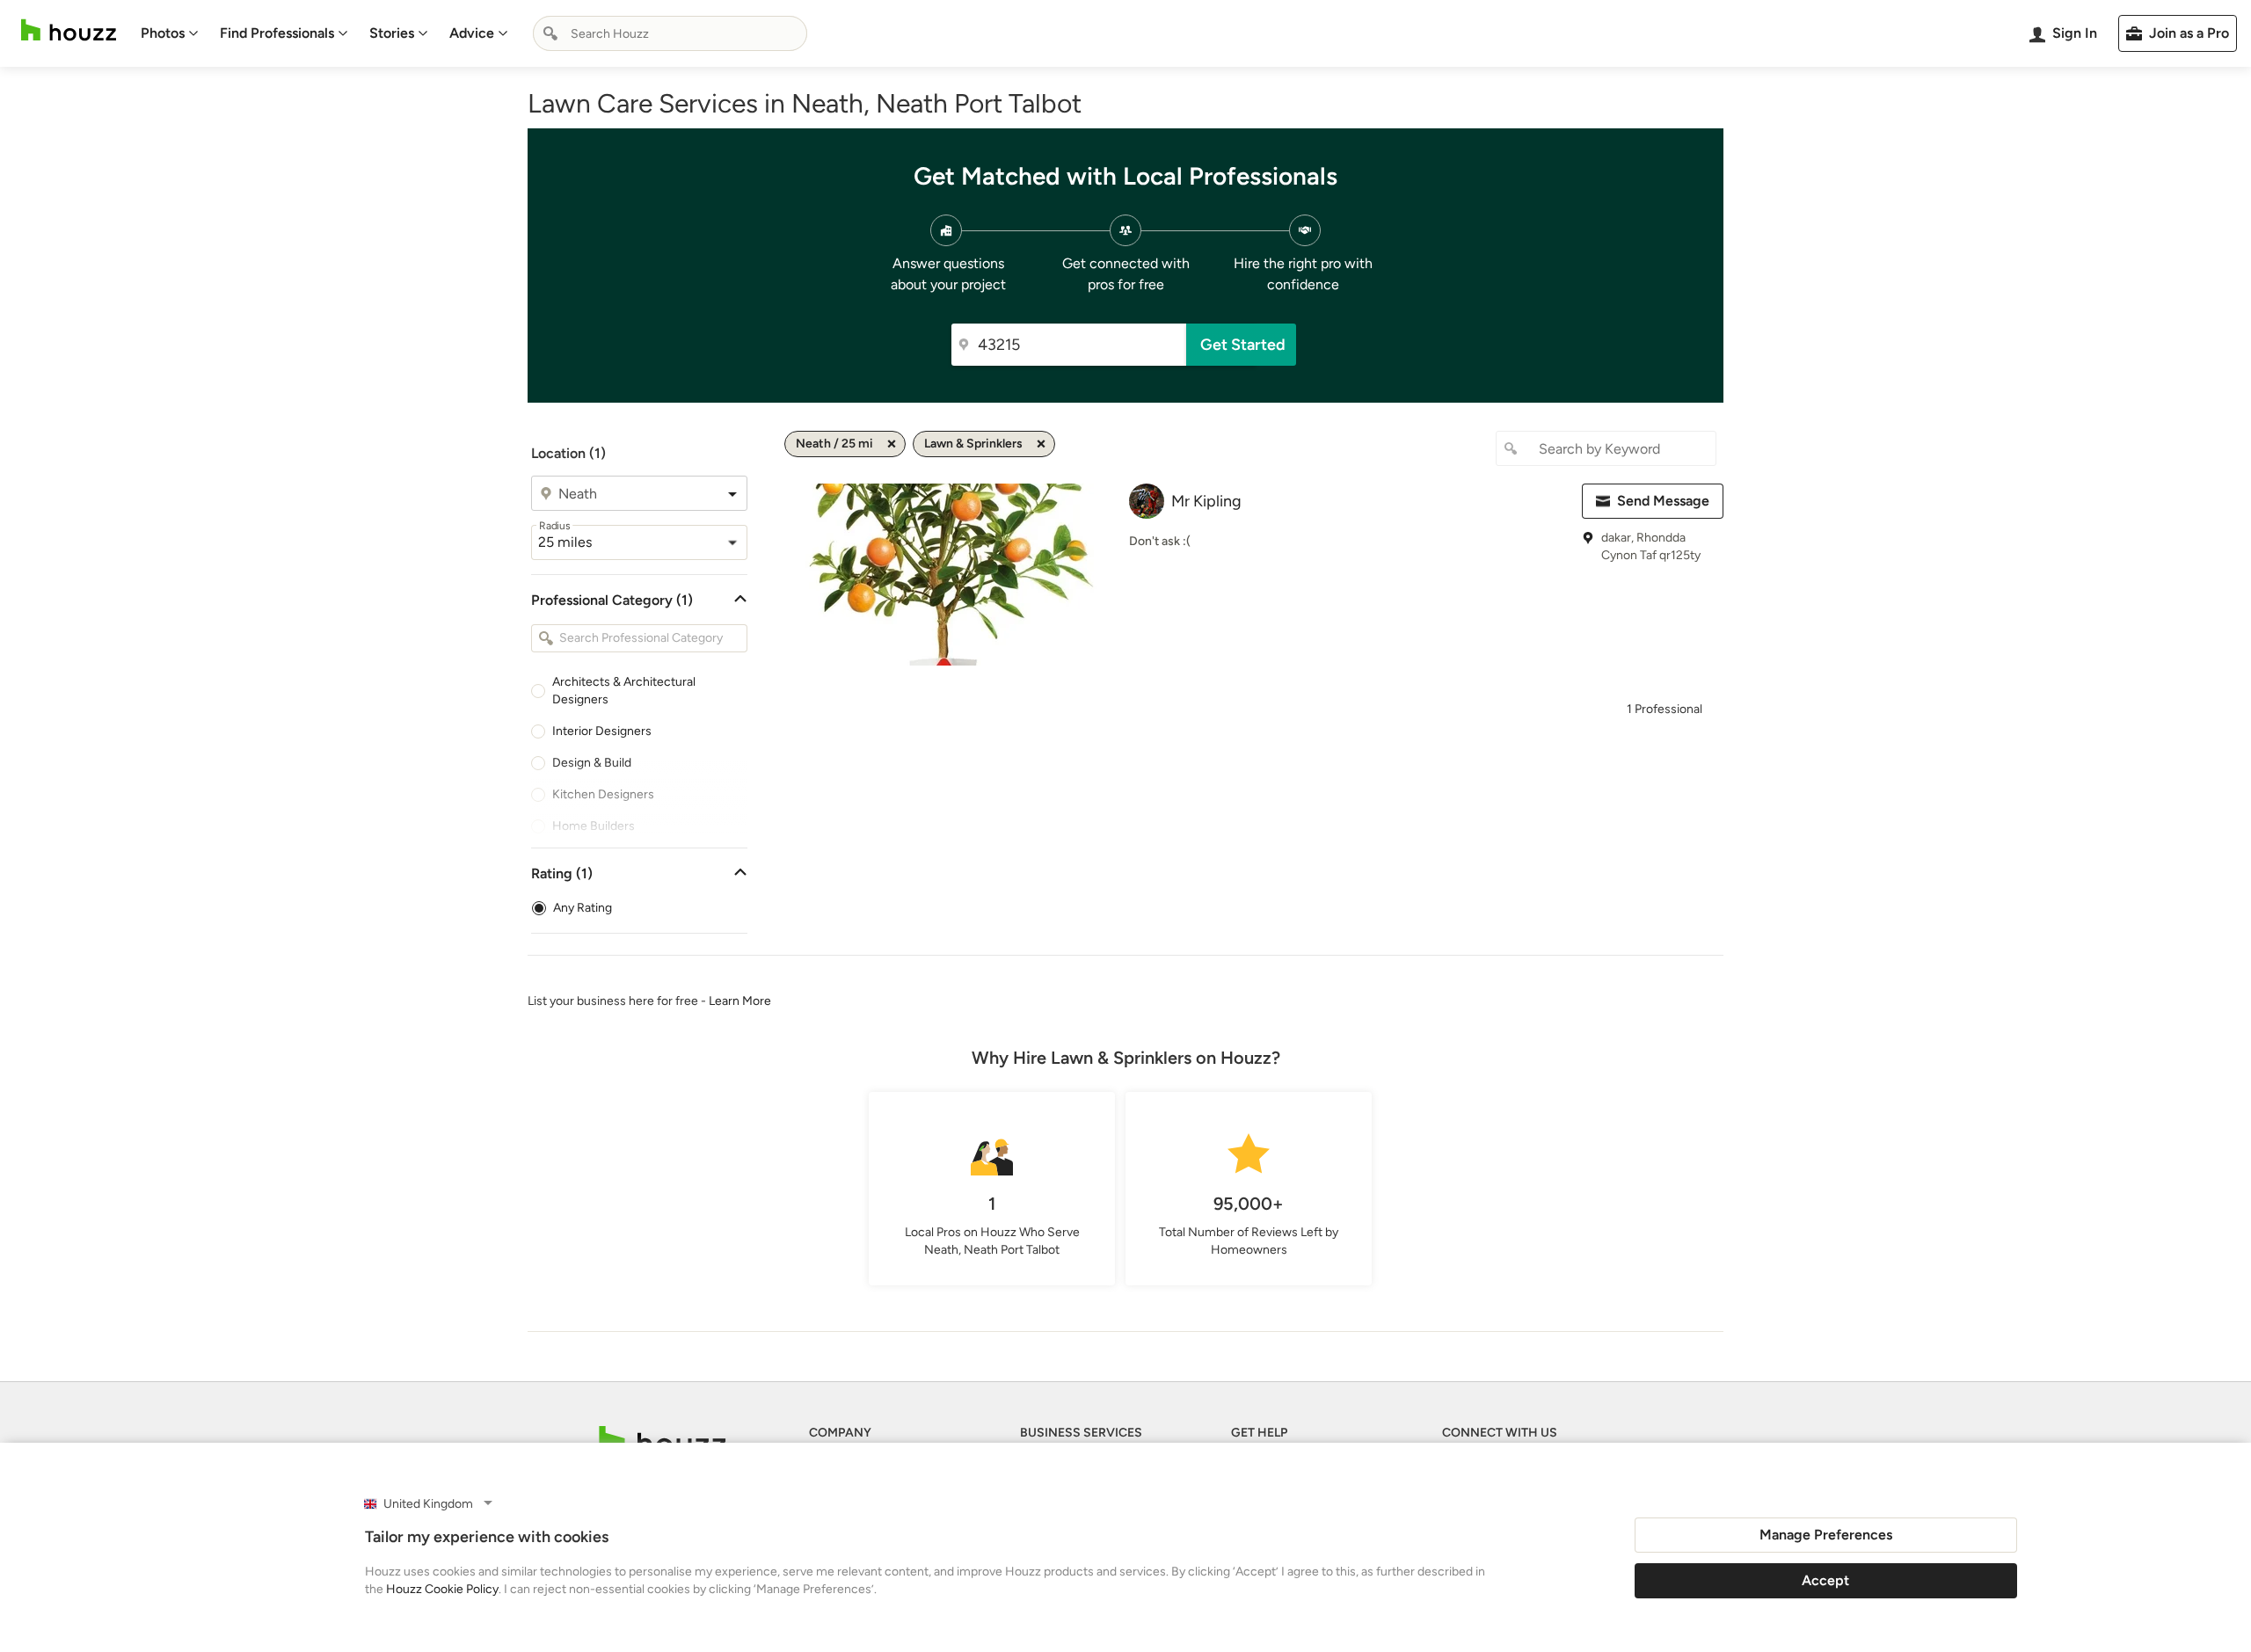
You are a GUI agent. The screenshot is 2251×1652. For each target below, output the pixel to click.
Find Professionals (277, 33)
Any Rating (583, 908)
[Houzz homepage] (69, 30)
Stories (392, 33)
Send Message (1663, 501)
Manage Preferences (1826, 1535)
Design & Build (592, 763)
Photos (163, 33)
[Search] (550, 33)
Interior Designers (602, 731)
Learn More (740, 1001)
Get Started (1243, 345)
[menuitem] (170, 33)
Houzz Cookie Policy (442, 1589)
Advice (472, 33)
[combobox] (670, 33)
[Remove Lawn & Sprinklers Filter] (1041, 444)
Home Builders (594, 826)
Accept (1825, 1580)
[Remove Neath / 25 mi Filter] (892, 444)
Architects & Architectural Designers (624, 691)
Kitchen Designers (603, 794)
